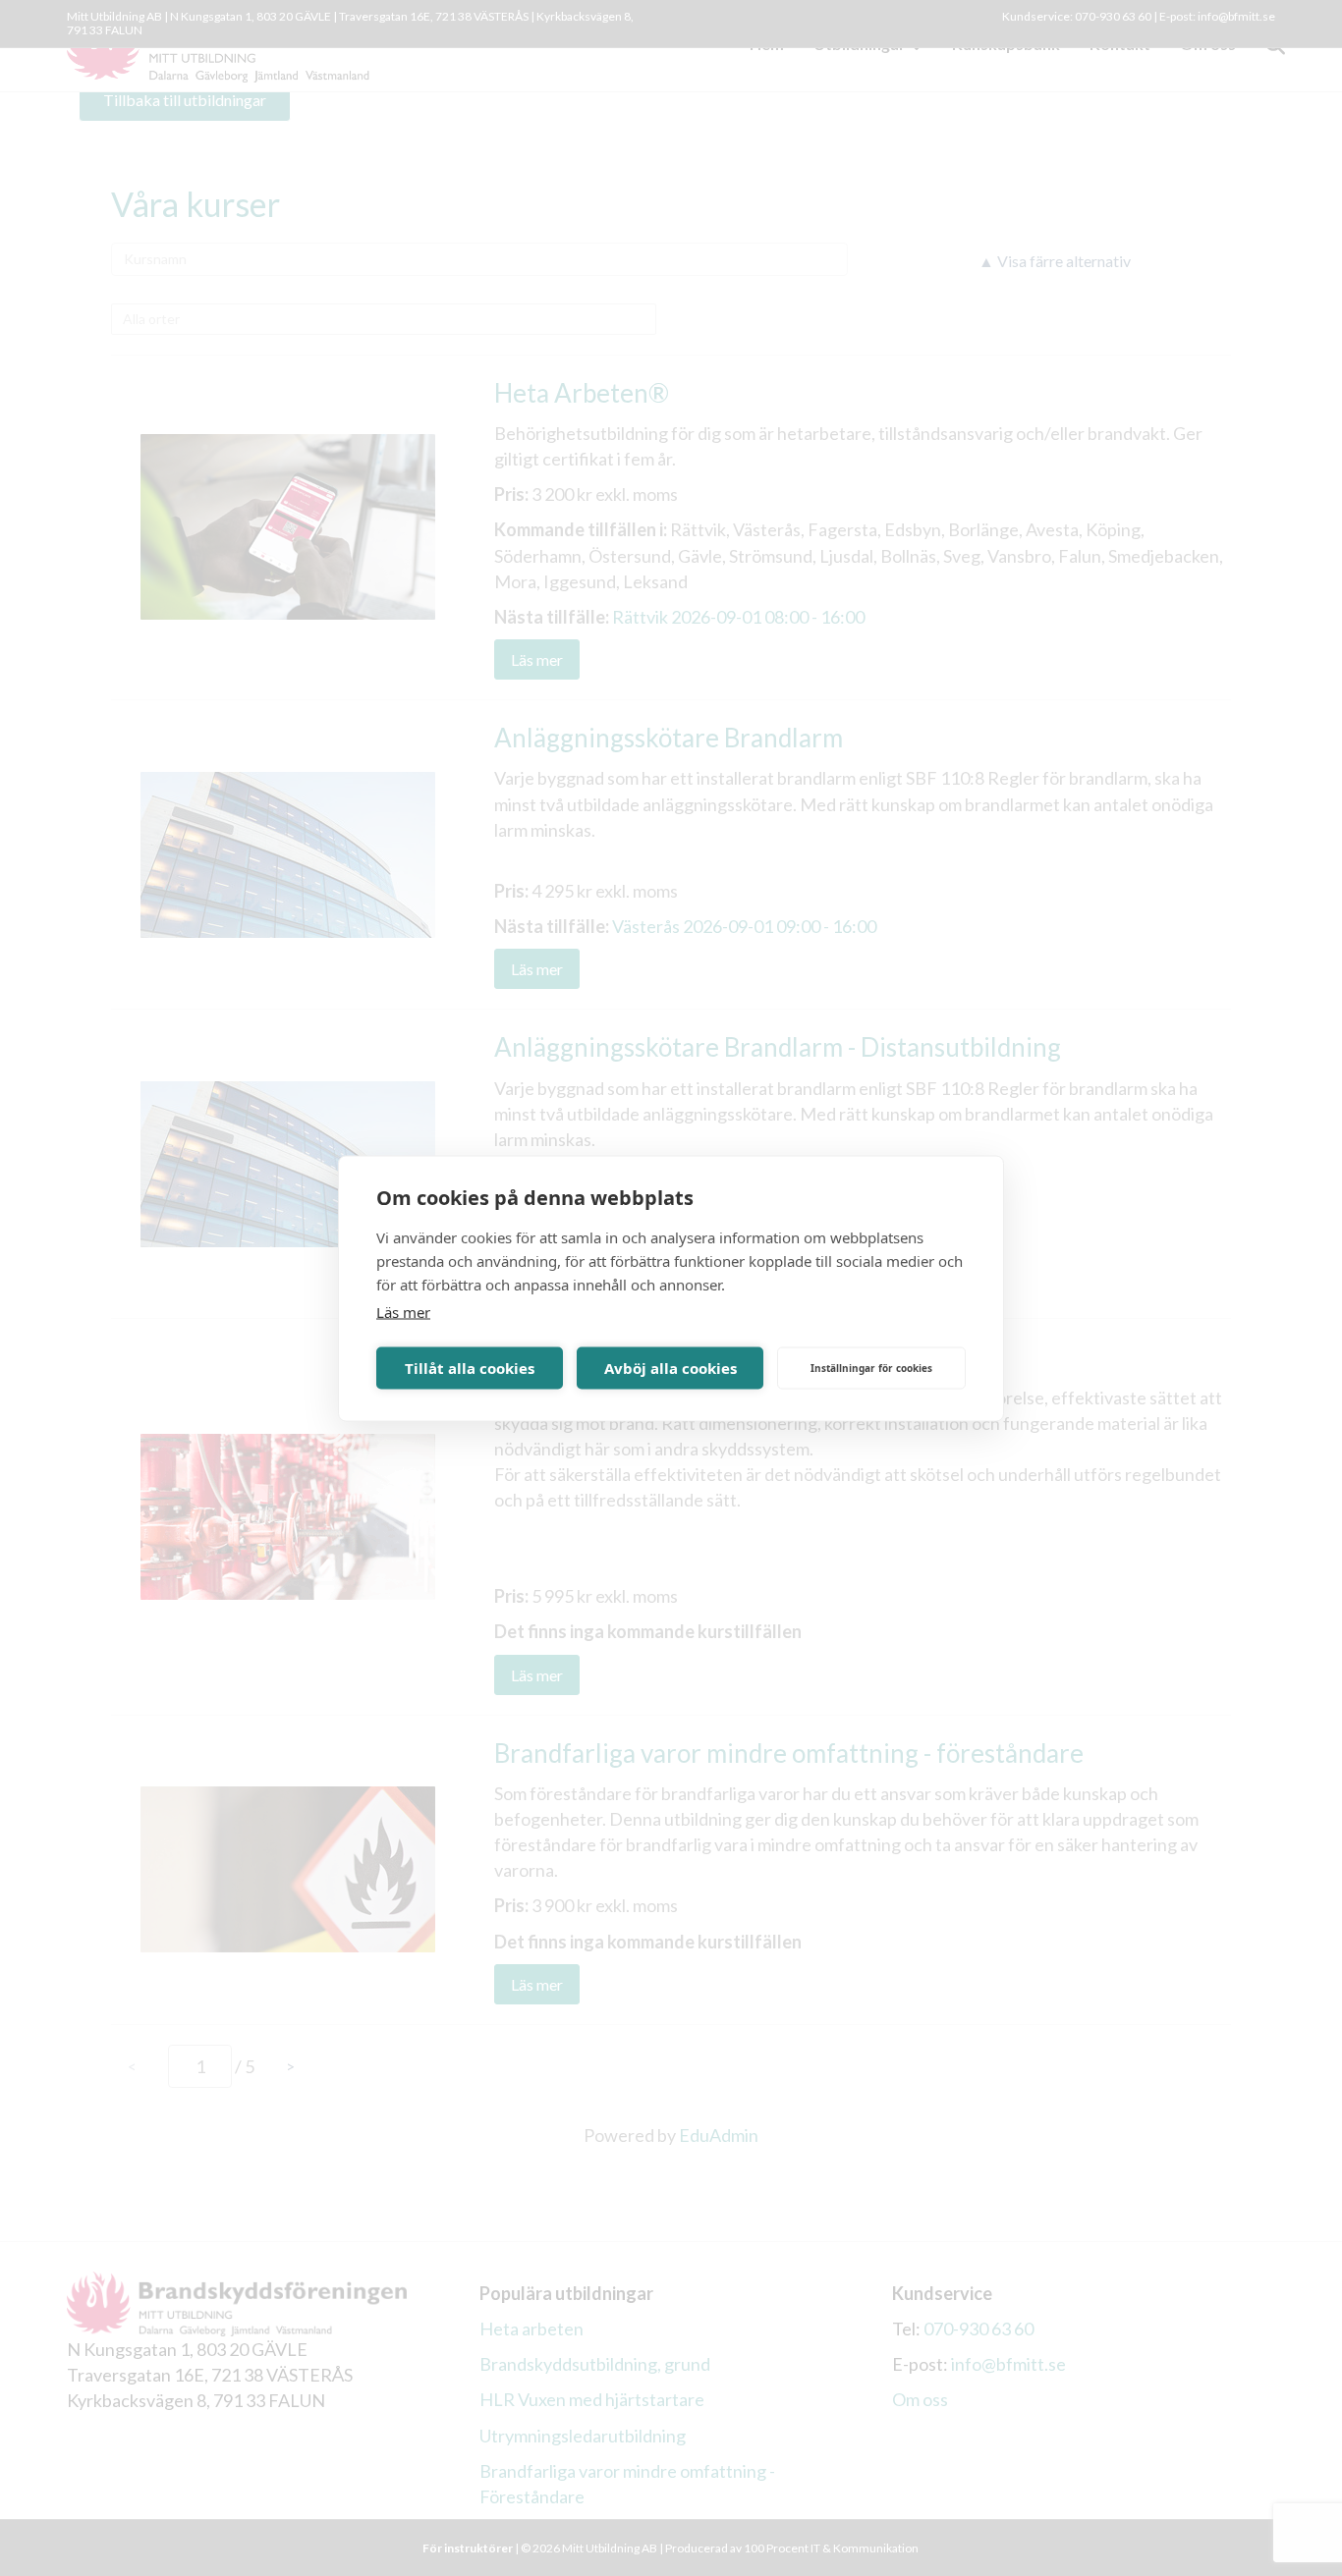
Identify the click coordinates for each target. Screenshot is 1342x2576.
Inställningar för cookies (871, 1368)
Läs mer (403, 1311)
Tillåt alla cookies (470, 1368)
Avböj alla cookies (671, 1368)
